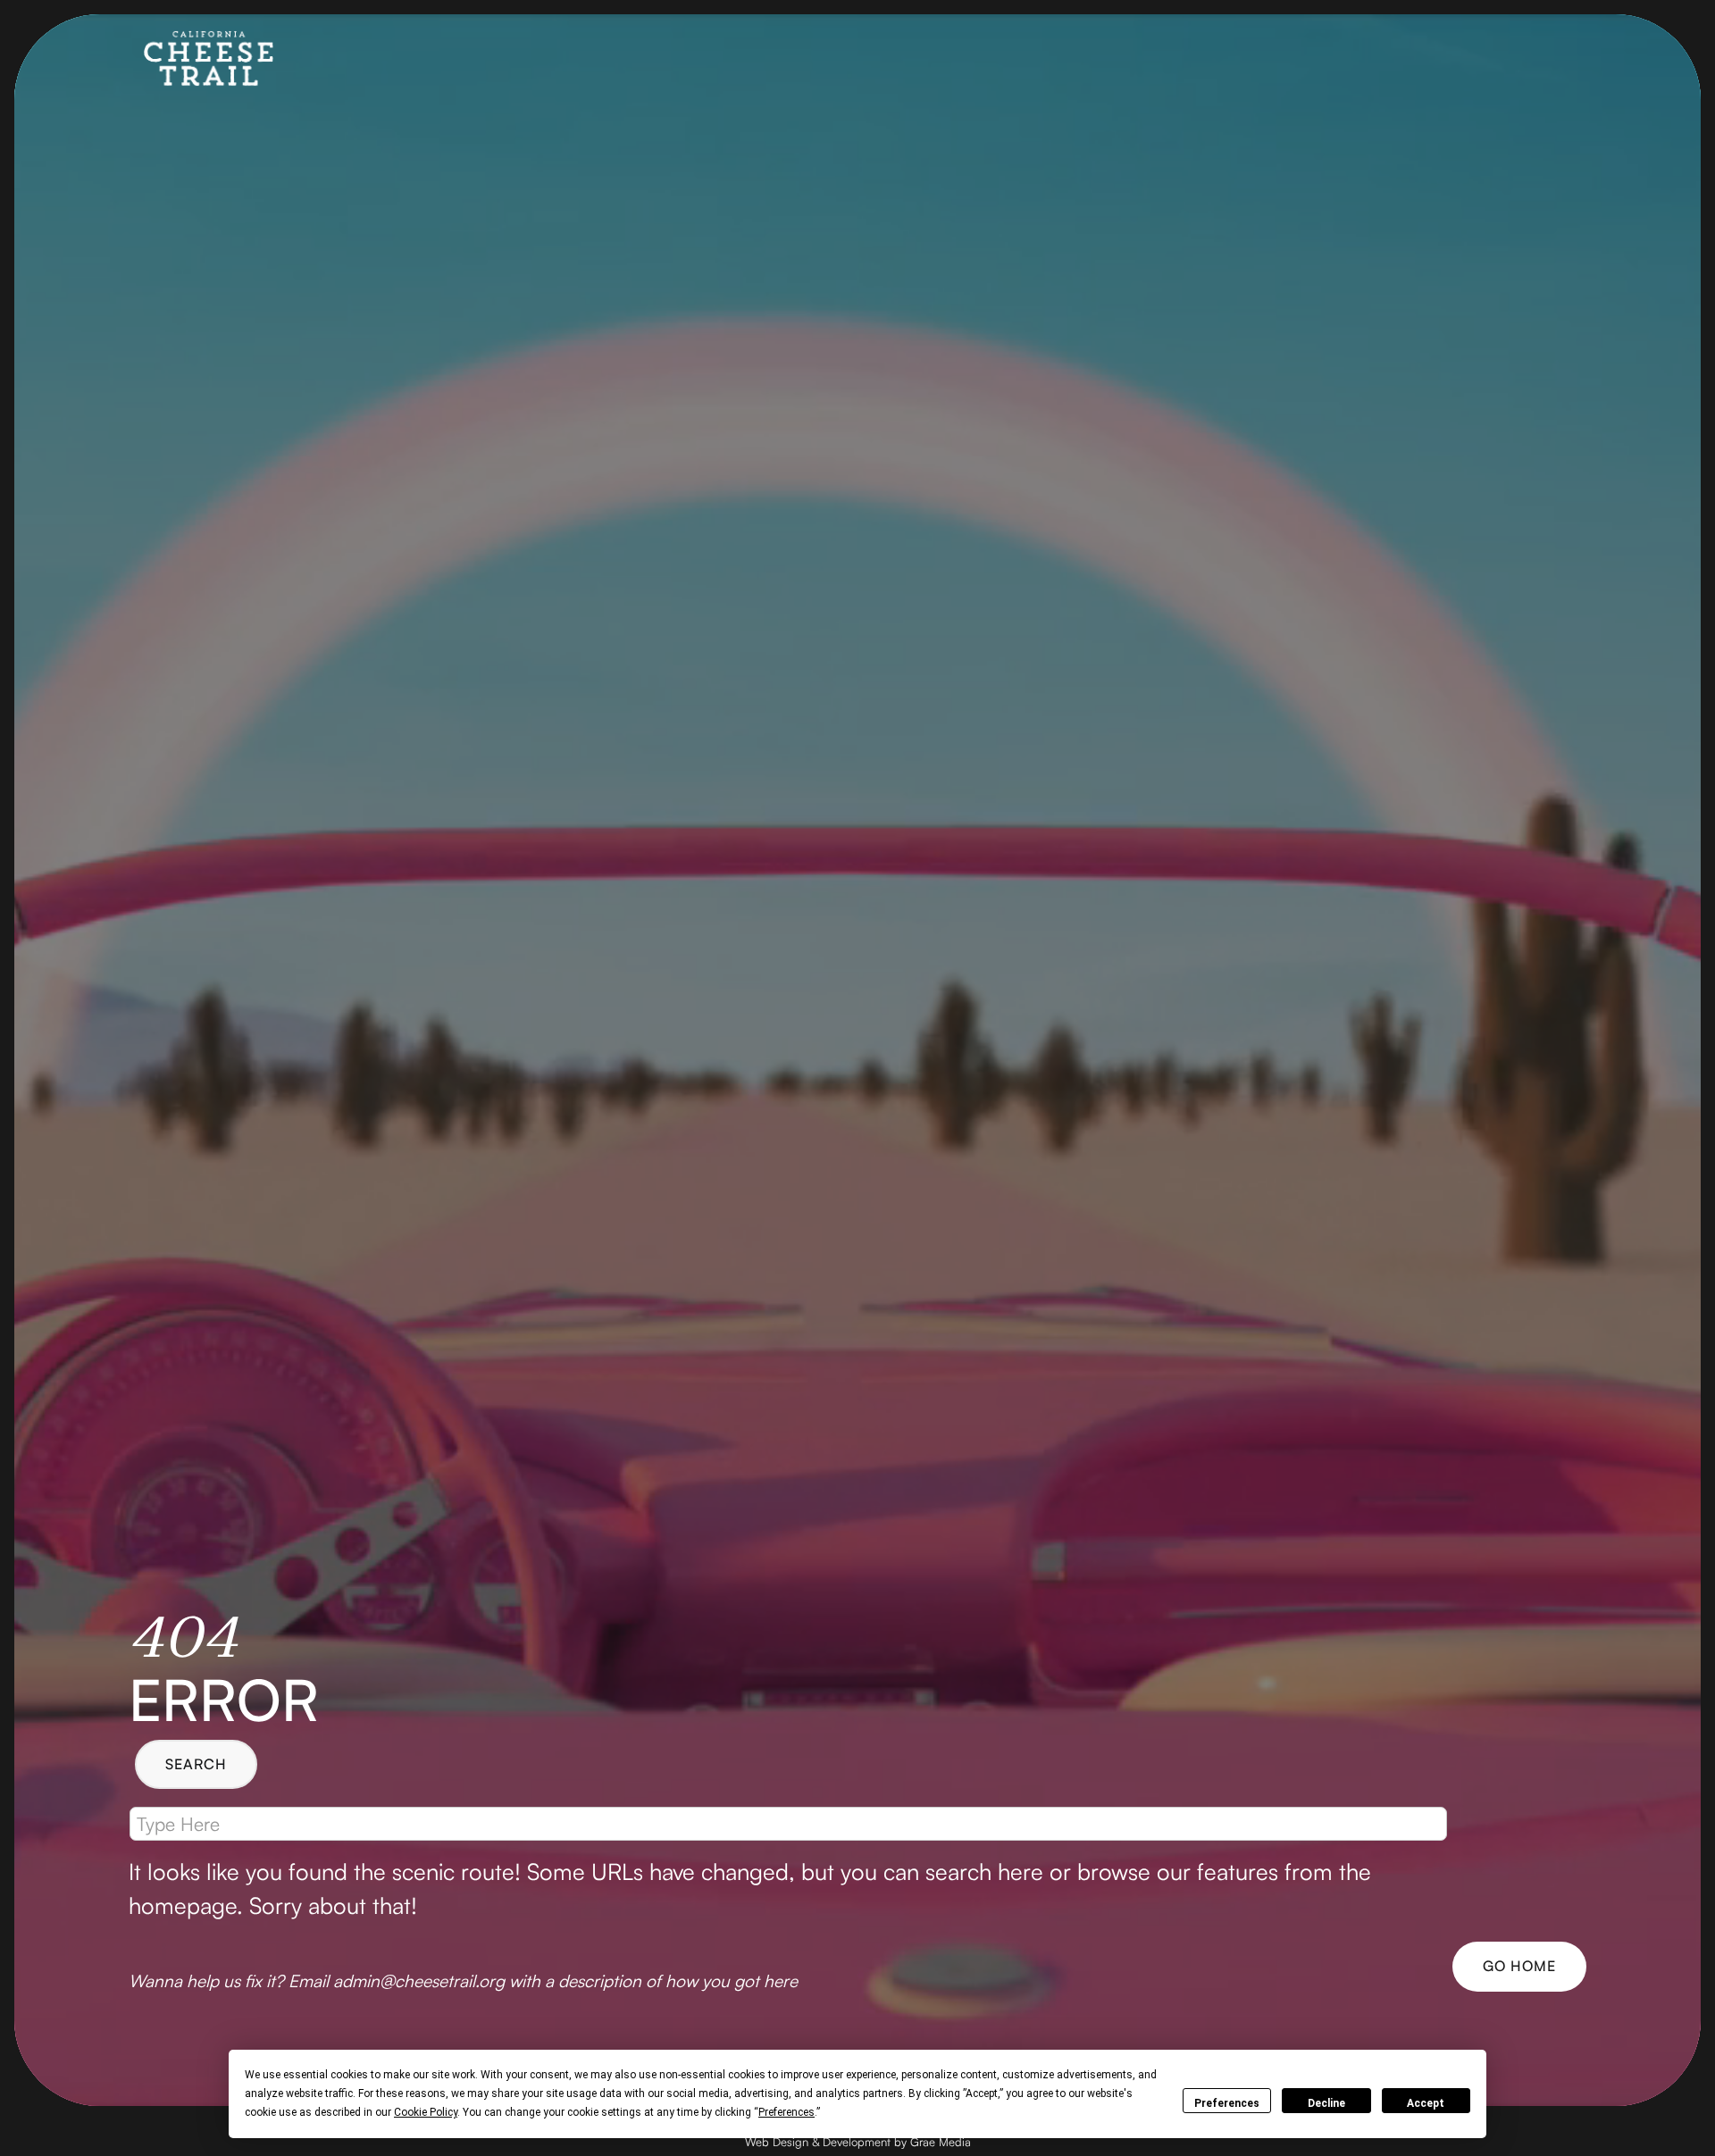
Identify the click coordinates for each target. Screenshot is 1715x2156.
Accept (1426, 2103)
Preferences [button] (786, 2112)
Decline (1326, 2103)
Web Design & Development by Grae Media (858, 2142)
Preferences (1227, 2103)
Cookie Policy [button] (426, 2112)
